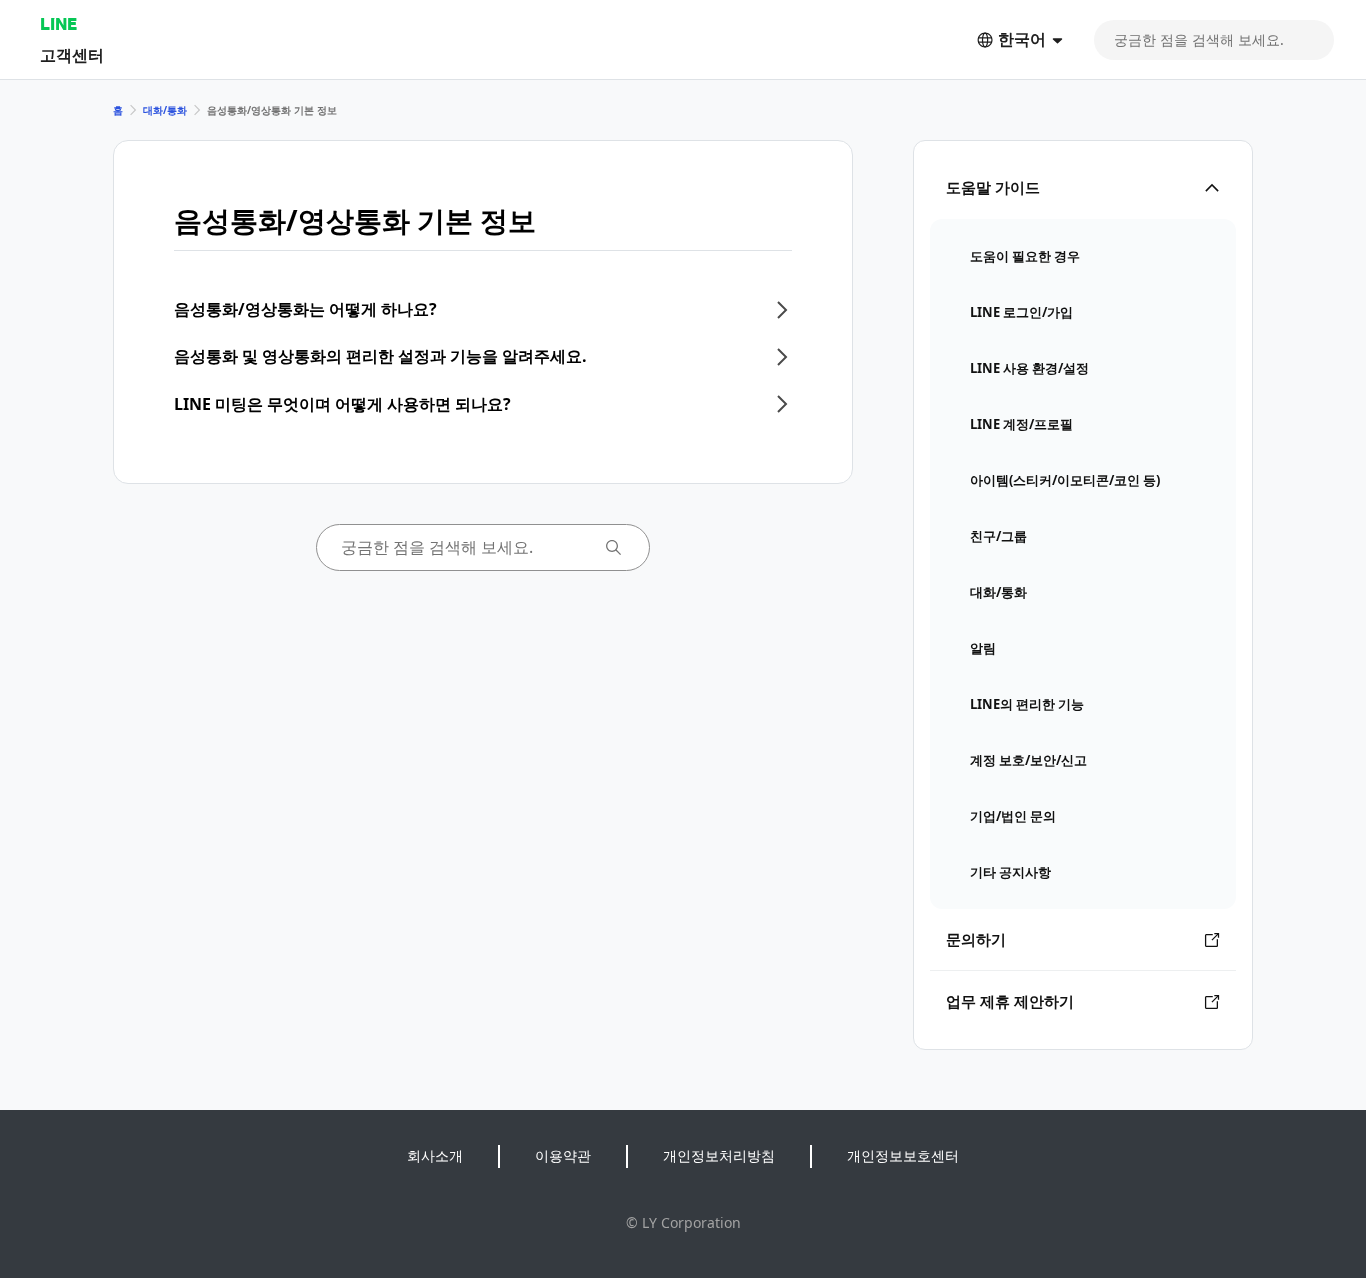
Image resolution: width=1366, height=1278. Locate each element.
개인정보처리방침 (719, 1155)
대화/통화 (165, 110)
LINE (58, 23)
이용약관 (563, 1155)
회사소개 (435, 1155)
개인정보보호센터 (903, 1155)
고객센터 (72, 54)
